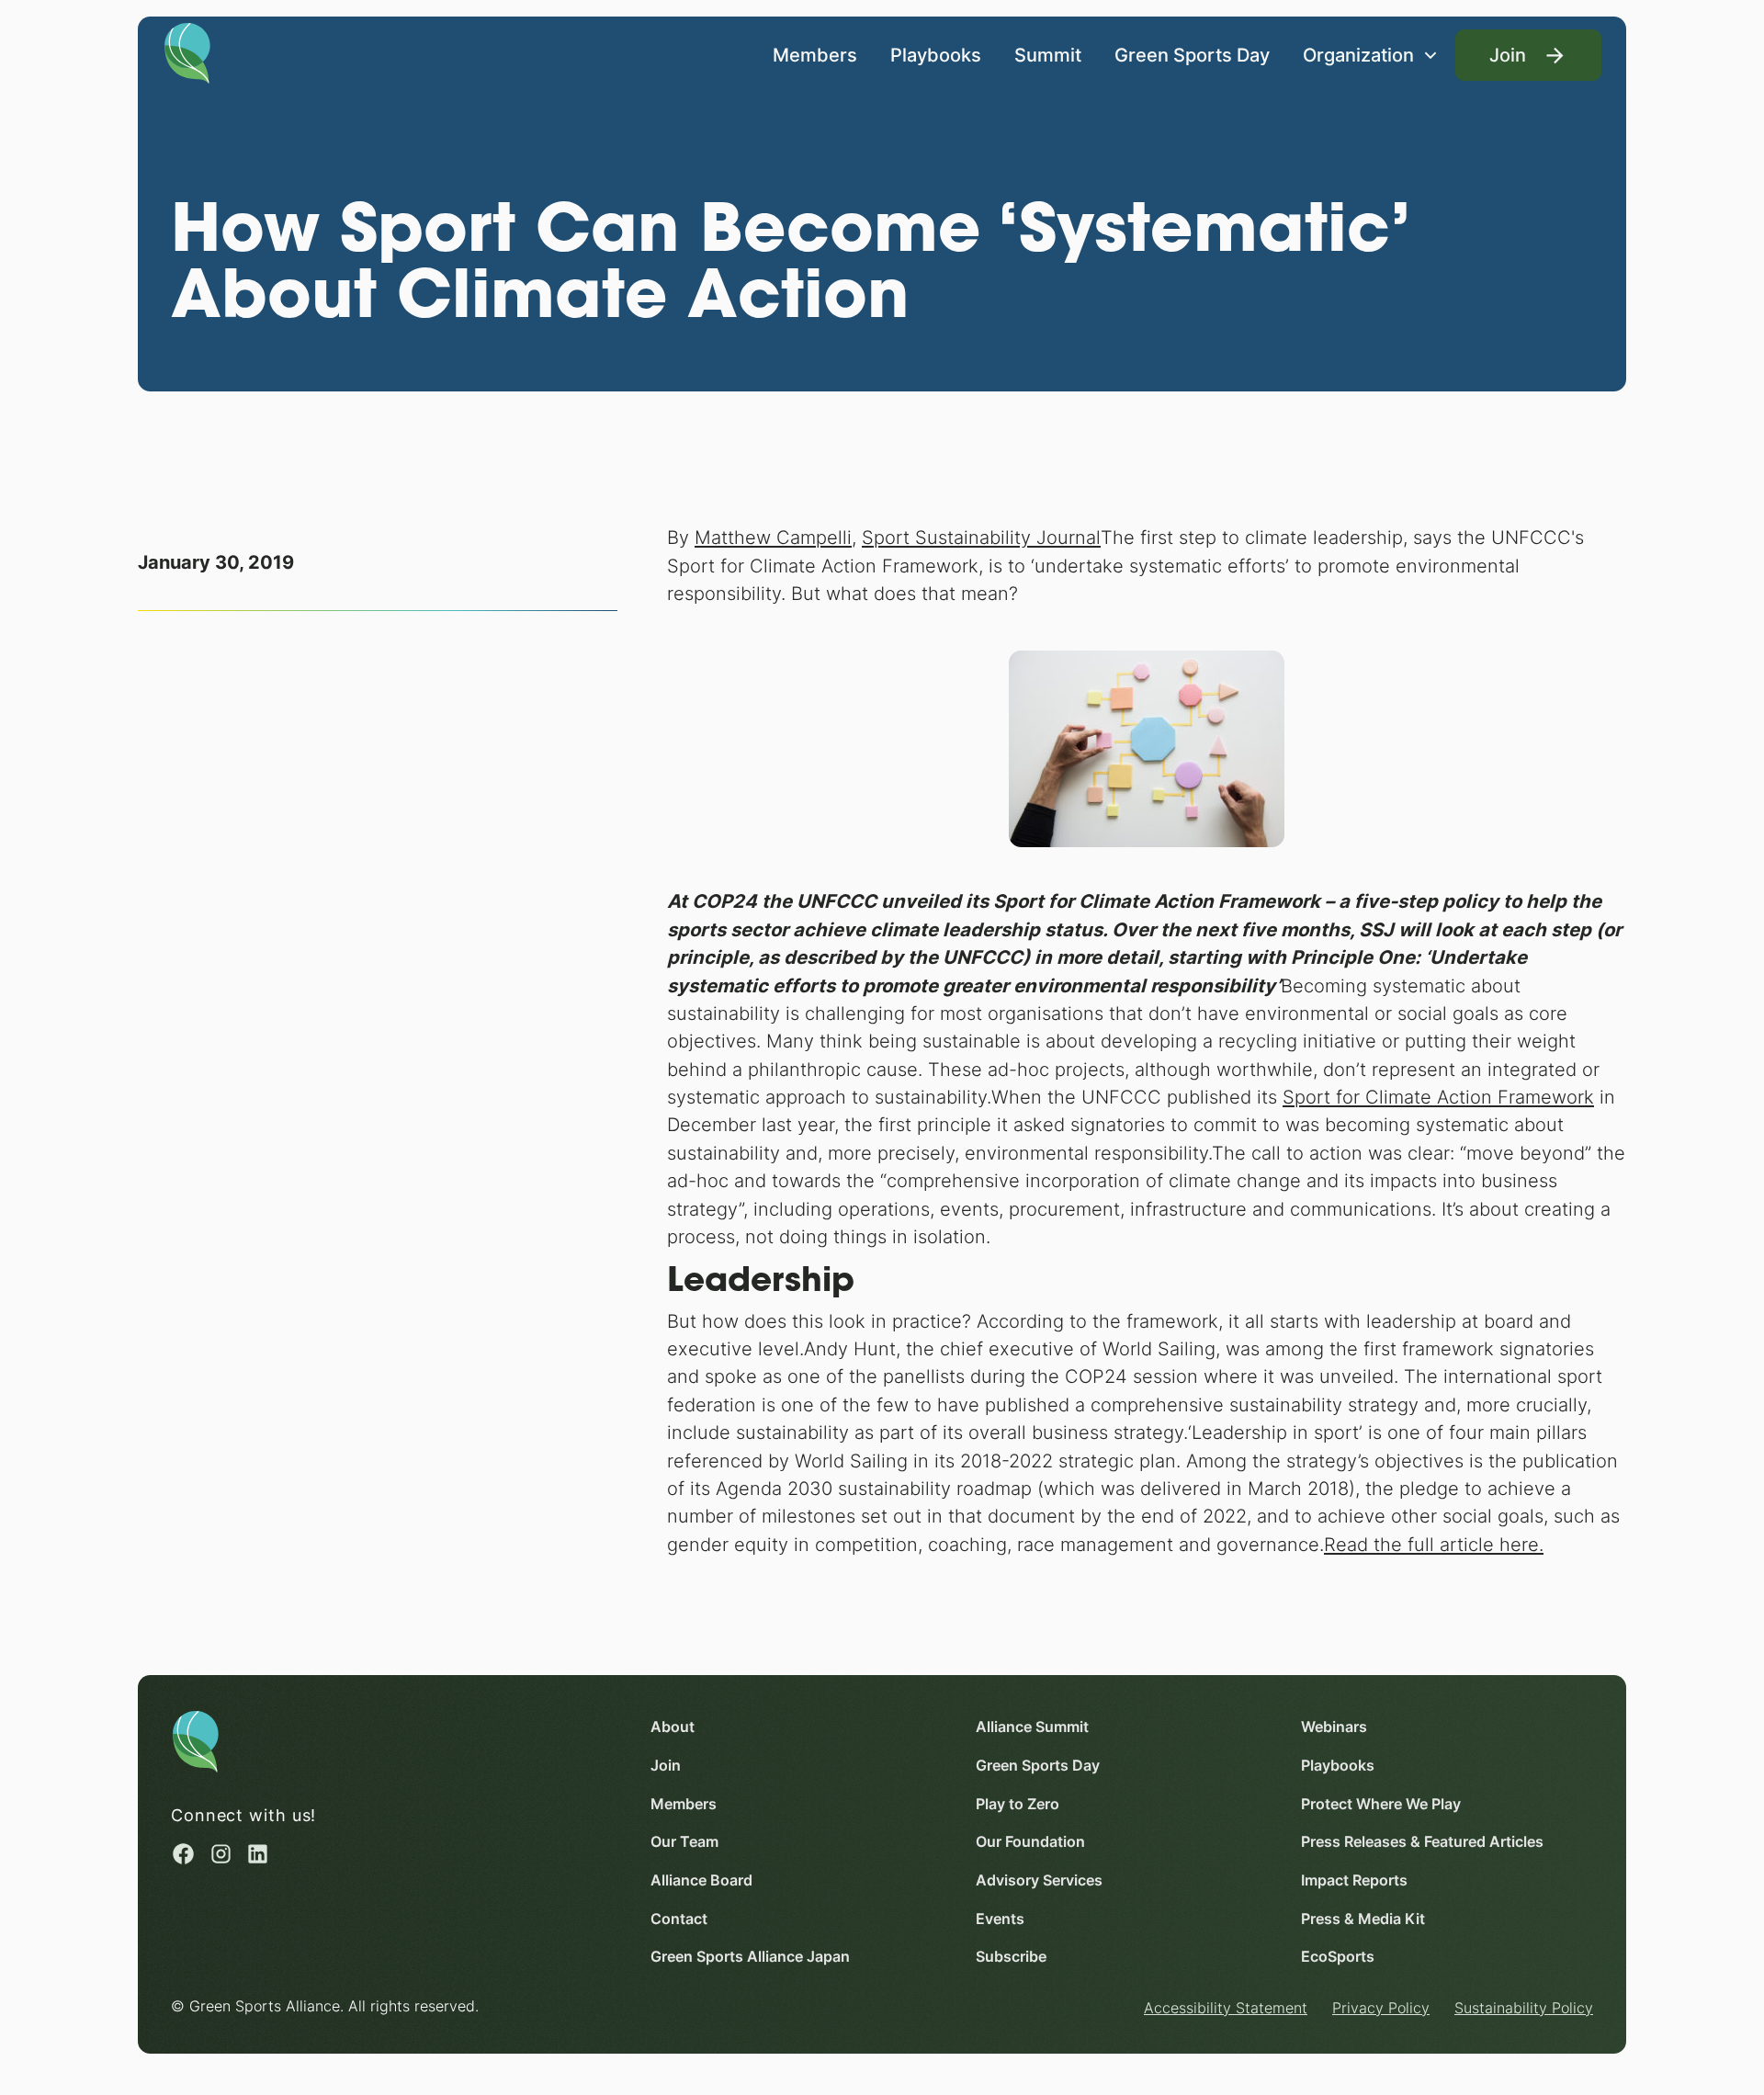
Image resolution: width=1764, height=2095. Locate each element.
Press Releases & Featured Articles (1422, 1842)
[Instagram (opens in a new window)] (221, 1854)
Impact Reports (1354, 1880)
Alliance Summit (1032, 1727)
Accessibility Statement (1226, 2008)
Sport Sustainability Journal (981, 537)
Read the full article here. (1434, 1544)
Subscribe (1011, 1957)
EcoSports (1338, 1957)
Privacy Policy (1381, 2008)
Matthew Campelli (773, 537)
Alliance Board (701, 1880)
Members (815, 55)
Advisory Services (1039, 1880)
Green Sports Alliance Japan (750, 1957)
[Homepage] (187, 51)
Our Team (684, 1842)
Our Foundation (1030, 1842)
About (673, 1727)
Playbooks (936, 55)
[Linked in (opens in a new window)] (258, 1854)
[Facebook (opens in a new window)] (183, 1854)
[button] (1371, 55)
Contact (679, 1919)
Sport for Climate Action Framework (1438, 1097)
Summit (1048, 55)
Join (666, 1766)
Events (1000, 1919)
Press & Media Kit (1363, 1919)
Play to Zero (1018, 1804)
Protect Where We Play (1381, 1804)
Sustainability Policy (1524, 2008)
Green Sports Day (1192, 55)
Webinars (1334, 1727)
